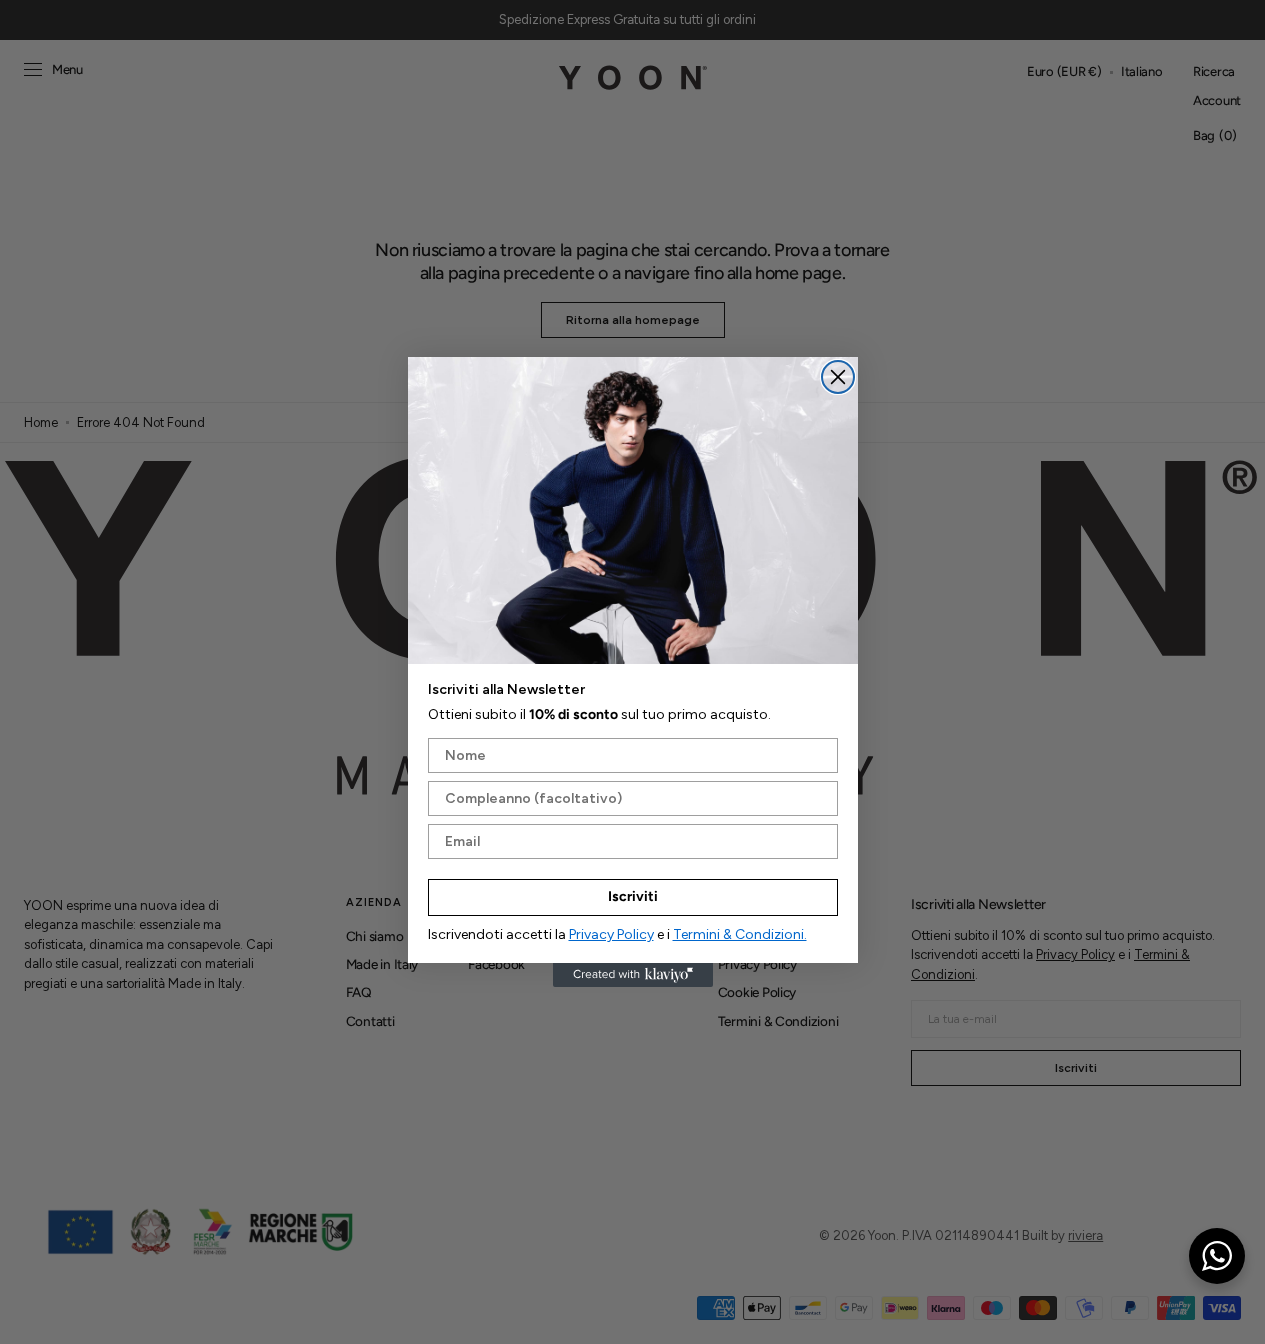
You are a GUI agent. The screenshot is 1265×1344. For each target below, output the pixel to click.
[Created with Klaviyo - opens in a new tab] (633, 975)
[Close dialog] (838, 377)
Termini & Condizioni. (740, 934)
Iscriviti (633, 896)
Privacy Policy (611, 934)
